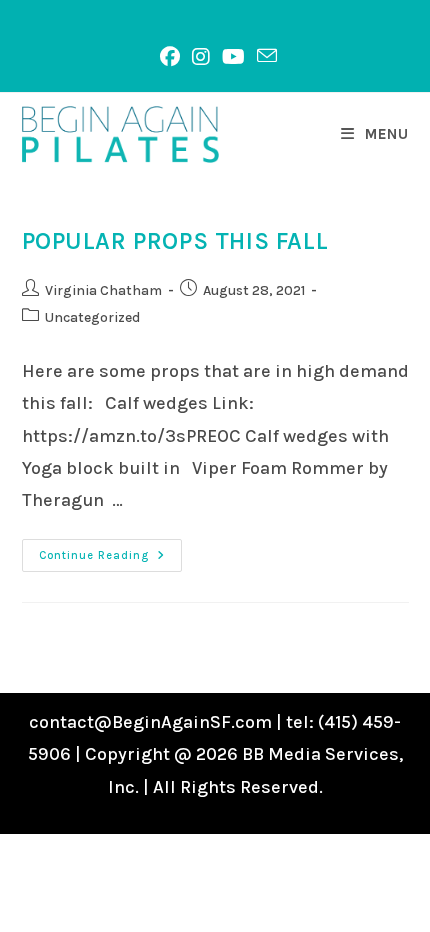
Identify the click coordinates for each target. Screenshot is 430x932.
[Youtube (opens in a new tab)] (233, 57)
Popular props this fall (175, 241)
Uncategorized (92, 317)
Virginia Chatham (103, 290)
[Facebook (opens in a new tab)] (170, 57)
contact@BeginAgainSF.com (150, 722)
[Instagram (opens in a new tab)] (201, 57)
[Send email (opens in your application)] (264, 56)
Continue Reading (110, 559)
